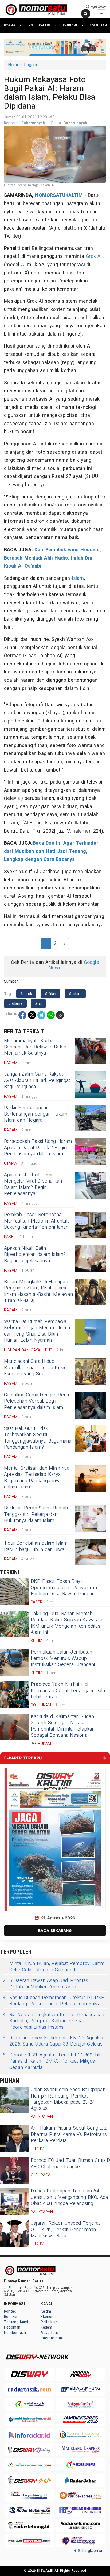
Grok (91, 256)
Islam (78, 578)
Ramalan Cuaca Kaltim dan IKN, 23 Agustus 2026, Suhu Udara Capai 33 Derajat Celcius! (53, 2041)
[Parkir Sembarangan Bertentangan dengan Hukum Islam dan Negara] (91, 1118)
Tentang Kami (16, 2322)
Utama (10, 25)
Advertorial (50, 2333)
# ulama (15, 1003)
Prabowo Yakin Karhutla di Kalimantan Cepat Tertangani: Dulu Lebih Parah (68, 1691)
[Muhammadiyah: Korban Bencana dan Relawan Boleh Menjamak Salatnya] (91, 1051)
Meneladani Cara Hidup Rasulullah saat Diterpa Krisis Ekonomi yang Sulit (35, 1368)
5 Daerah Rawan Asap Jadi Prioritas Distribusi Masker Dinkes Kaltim (45, 1984)
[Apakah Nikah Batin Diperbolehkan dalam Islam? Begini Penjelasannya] (91, 1259)
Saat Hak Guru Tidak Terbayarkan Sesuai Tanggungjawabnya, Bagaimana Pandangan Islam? (38, 1438)
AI (100, 256)
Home (14, 65)
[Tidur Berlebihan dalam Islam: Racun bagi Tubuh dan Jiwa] (91, 1552)
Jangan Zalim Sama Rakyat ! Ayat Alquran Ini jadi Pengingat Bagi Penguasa (37, 1080)
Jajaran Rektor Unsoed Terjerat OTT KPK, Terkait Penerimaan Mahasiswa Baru (65, 2230)
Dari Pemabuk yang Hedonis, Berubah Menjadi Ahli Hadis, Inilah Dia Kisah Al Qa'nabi (52, 558)
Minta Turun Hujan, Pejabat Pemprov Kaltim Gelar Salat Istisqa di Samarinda (54, 1967)
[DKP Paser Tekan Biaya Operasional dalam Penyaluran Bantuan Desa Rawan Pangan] (15, 1592)
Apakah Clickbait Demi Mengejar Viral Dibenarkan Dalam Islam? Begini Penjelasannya (33, 1184)
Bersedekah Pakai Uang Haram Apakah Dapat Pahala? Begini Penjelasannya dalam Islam (38, 1148)
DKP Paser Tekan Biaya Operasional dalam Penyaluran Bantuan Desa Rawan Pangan (64, 1588)
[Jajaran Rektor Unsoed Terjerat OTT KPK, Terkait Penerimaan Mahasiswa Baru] (15, 2234)
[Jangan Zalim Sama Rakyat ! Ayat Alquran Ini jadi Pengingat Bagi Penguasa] (91, 1084)
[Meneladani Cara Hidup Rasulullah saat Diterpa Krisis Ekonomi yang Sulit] (91, 1372)
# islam (75, 994)
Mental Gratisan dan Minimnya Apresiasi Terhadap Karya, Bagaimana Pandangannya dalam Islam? (37, 1478)
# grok (26, 994)
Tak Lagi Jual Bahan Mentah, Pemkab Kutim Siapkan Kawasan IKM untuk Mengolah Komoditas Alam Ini (66, 1623)
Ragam (31, 65)
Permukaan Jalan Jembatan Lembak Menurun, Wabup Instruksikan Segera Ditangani (63, 1658)
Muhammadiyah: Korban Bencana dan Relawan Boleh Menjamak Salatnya (35, 1047)
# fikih (51, 994)
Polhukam (98, 25)
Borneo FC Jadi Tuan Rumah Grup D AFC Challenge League (70, 2163)
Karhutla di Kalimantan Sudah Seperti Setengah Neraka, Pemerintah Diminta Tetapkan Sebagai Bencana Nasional (63, 1726)
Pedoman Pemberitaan (15, 2330)
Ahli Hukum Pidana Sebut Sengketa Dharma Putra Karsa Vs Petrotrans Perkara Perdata (69, 2134)
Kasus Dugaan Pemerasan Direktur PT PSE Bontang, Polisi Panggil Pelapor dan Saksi (53, 2001)
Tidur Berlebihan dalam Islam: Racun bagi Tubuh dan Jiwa (36, 1546)
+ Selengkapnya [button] (88, 2551)
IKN (30, 25)
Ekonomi (70, 25)
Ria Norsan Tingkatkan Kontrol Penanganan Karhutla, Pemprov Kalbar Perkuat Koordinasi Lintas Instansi (53, 2021)
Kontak (10, 2311)
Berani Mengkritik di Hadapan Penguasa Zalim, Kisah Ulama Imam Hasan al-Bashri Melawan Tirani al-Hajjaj (38, 1291)
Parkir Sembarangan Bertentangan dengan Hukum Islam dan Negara (36, 1114)
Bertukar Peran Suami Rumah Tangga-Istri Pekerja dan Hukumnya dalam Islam (36, 1514)
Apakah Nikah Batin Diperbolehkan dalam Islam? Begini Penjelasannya (35, 1255)
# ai (38, 1003)
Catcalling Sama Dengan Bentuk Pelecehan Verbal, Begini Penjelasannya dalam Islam (38, 1401)
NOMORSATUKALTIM (59, 195)
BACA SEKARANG (55, 1930)
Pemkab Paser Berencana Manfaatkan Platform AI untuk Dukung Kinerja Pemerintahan (36, 1221)
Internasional (52, 2338)
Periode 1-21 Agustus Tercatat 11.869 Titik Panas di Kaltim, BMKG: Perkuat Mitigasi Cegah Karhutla (53, 2061)
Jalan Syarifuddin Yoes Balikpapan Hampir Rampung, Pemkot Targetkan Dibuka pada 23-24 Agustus (68, 2099)
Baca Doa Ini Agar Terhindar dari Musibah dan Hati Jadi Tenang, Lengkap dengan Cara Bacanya (51, 851)
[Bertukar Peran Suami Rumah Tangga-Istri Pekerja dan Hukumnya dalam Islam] (91, 1518)
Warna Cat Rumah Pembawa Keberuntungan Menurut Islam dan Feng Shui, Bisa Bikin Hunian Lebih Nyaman (37, 1331)
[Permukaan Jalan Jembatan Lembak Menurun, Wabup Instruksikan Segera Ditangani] (15, 1662)
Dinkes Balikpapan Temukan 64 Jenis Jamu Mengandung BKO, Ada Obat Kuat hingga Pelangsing (69, 2197)
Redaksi (11, 2317)
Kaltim (45, 25)
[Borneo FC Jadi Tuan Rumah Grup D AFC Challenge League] (15, 2171)
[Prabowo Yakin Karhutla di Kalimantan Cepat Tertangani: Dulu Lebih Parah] (15, 1695)
